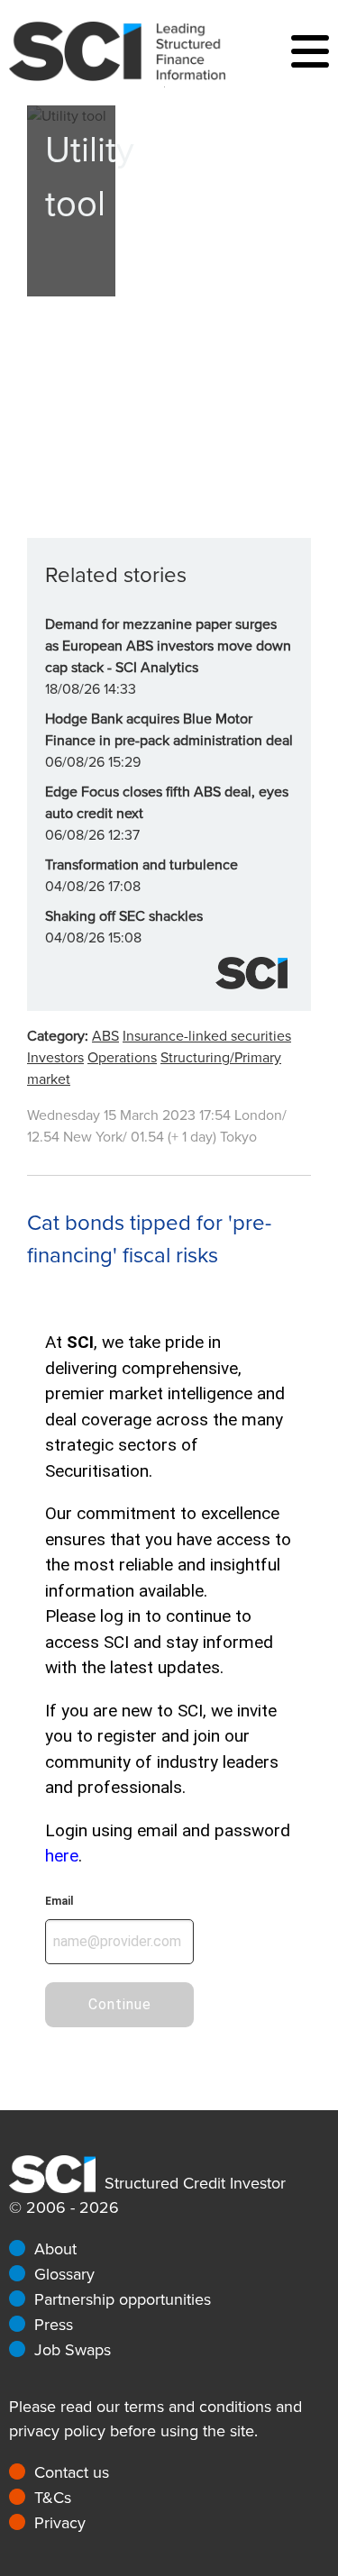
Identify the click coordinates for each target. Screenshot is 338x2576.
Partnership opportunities (123, 2299)
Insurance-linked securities (207, 1036)
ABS (105, 1036)
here (62, 1856)
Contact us (72, 2472)
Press (54, 2325)
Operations (122, 1058)
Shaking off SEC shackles (124, 916)
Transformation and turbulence (142, 865)
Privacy (60, 2523)
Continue (120, 2004)
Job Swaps (73, 2350)
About (55, 2249)
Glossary (64, 2274)
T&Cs (53, 2498)
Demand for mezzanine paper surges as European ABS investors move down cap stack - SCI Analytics (168, 646)
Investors (55, 1058)
